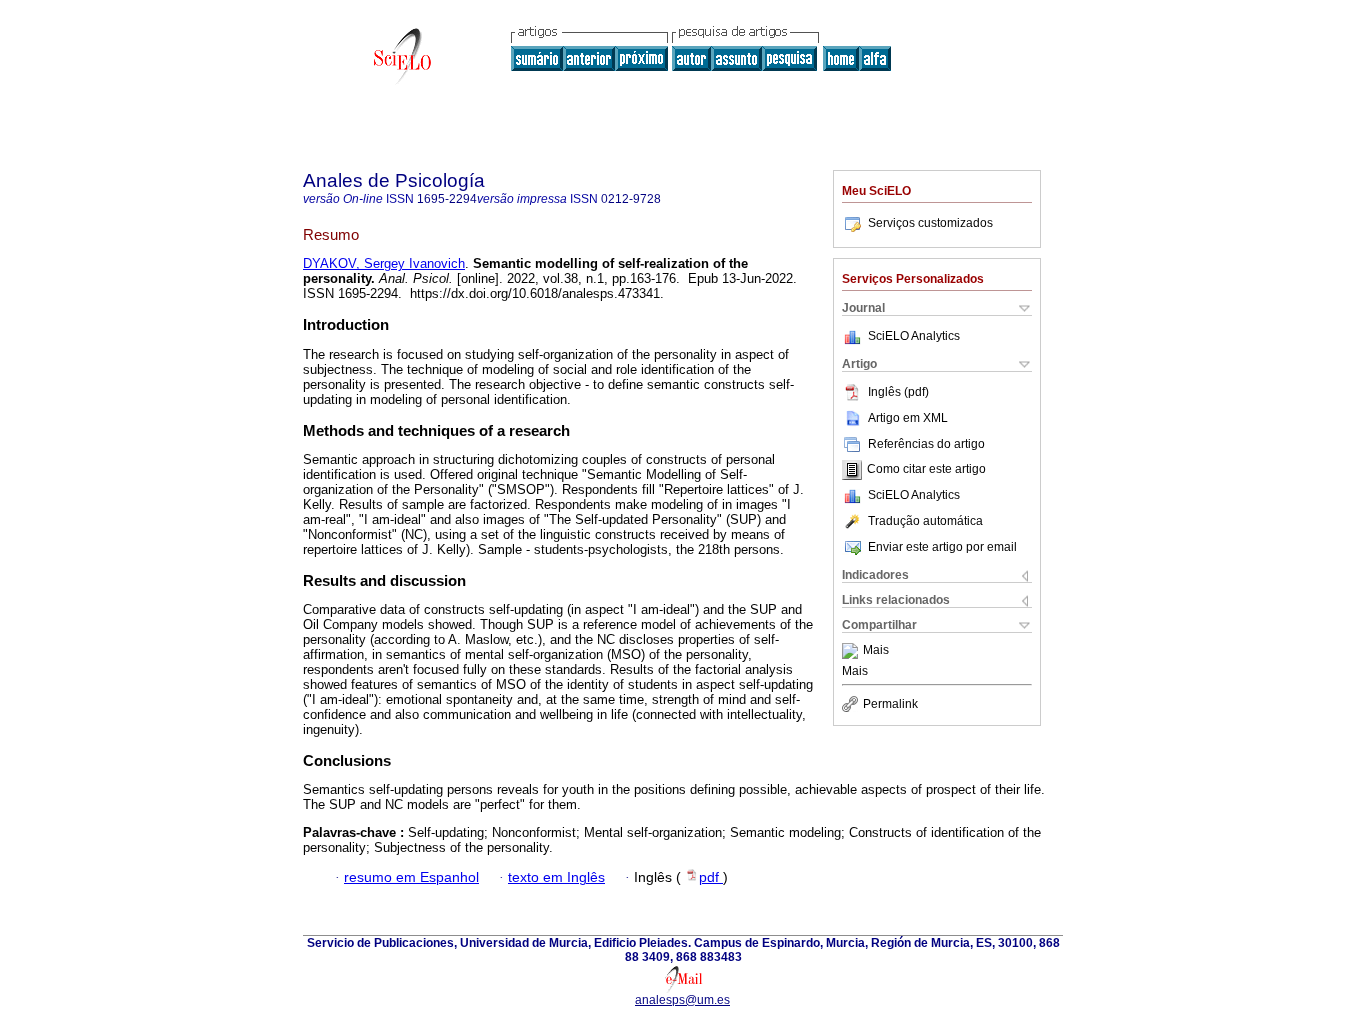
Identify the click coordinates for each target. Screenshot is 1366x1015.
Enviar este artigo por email (942, 547)
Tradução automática (925, 521)
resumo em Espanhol (411, 877)
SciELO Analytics (914, 336)
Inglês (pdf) (898, 392)
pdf (711, 877)
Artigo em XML (908, 418)
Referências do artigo (926, 444)
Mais (876, 651)
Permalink (890, 704)
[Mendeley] (852, 651)
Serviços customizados (930, 223)
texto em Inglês (556, 877)
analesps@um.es (682, 1000)
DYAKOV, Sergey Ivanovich (384, 263)
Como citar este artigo (926, 470)
